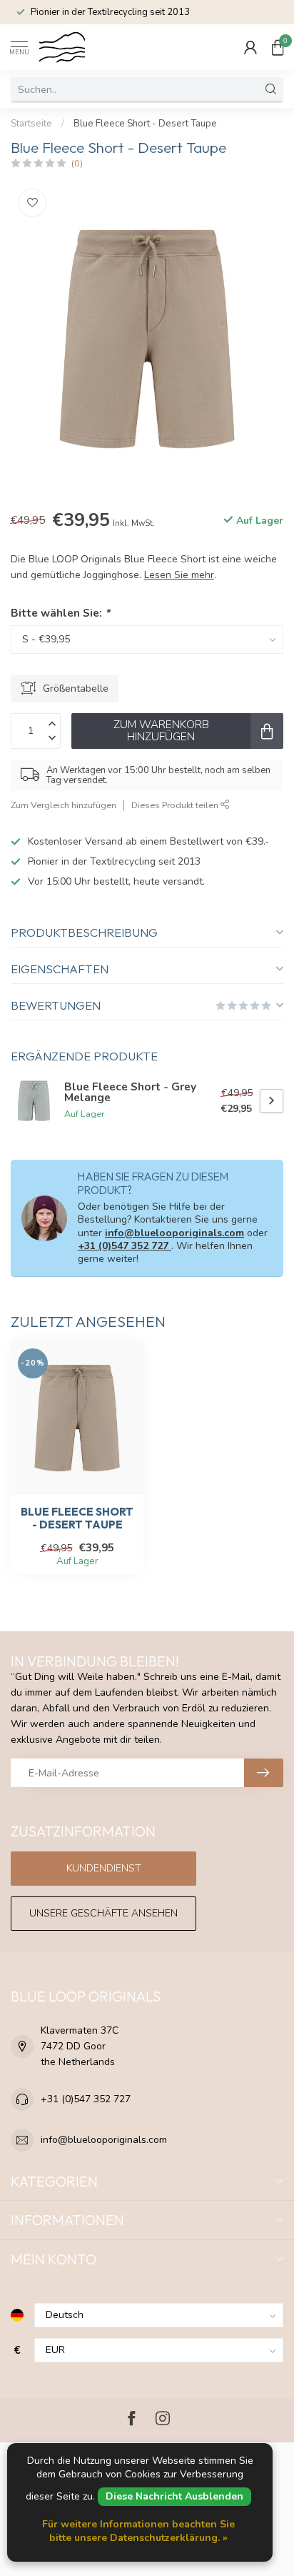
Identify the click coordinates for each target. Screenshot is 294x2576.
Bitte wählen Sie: (60, 613)
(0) (77, 163)
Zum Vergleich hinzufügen (64, 805)
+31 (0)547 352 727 (125, 1246)
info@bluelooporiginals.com (174, 1233)
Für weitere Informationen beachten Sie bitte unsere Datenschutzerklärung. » (138, 2531)
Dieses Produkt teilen (176, 805)
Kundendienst (104, 1868)
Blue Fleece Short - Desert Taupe (145, 124)
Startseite (31, 124)
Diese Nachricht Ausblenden (174, 2496)
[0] (278, 47)
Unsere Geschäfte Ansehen (103, 1913)
